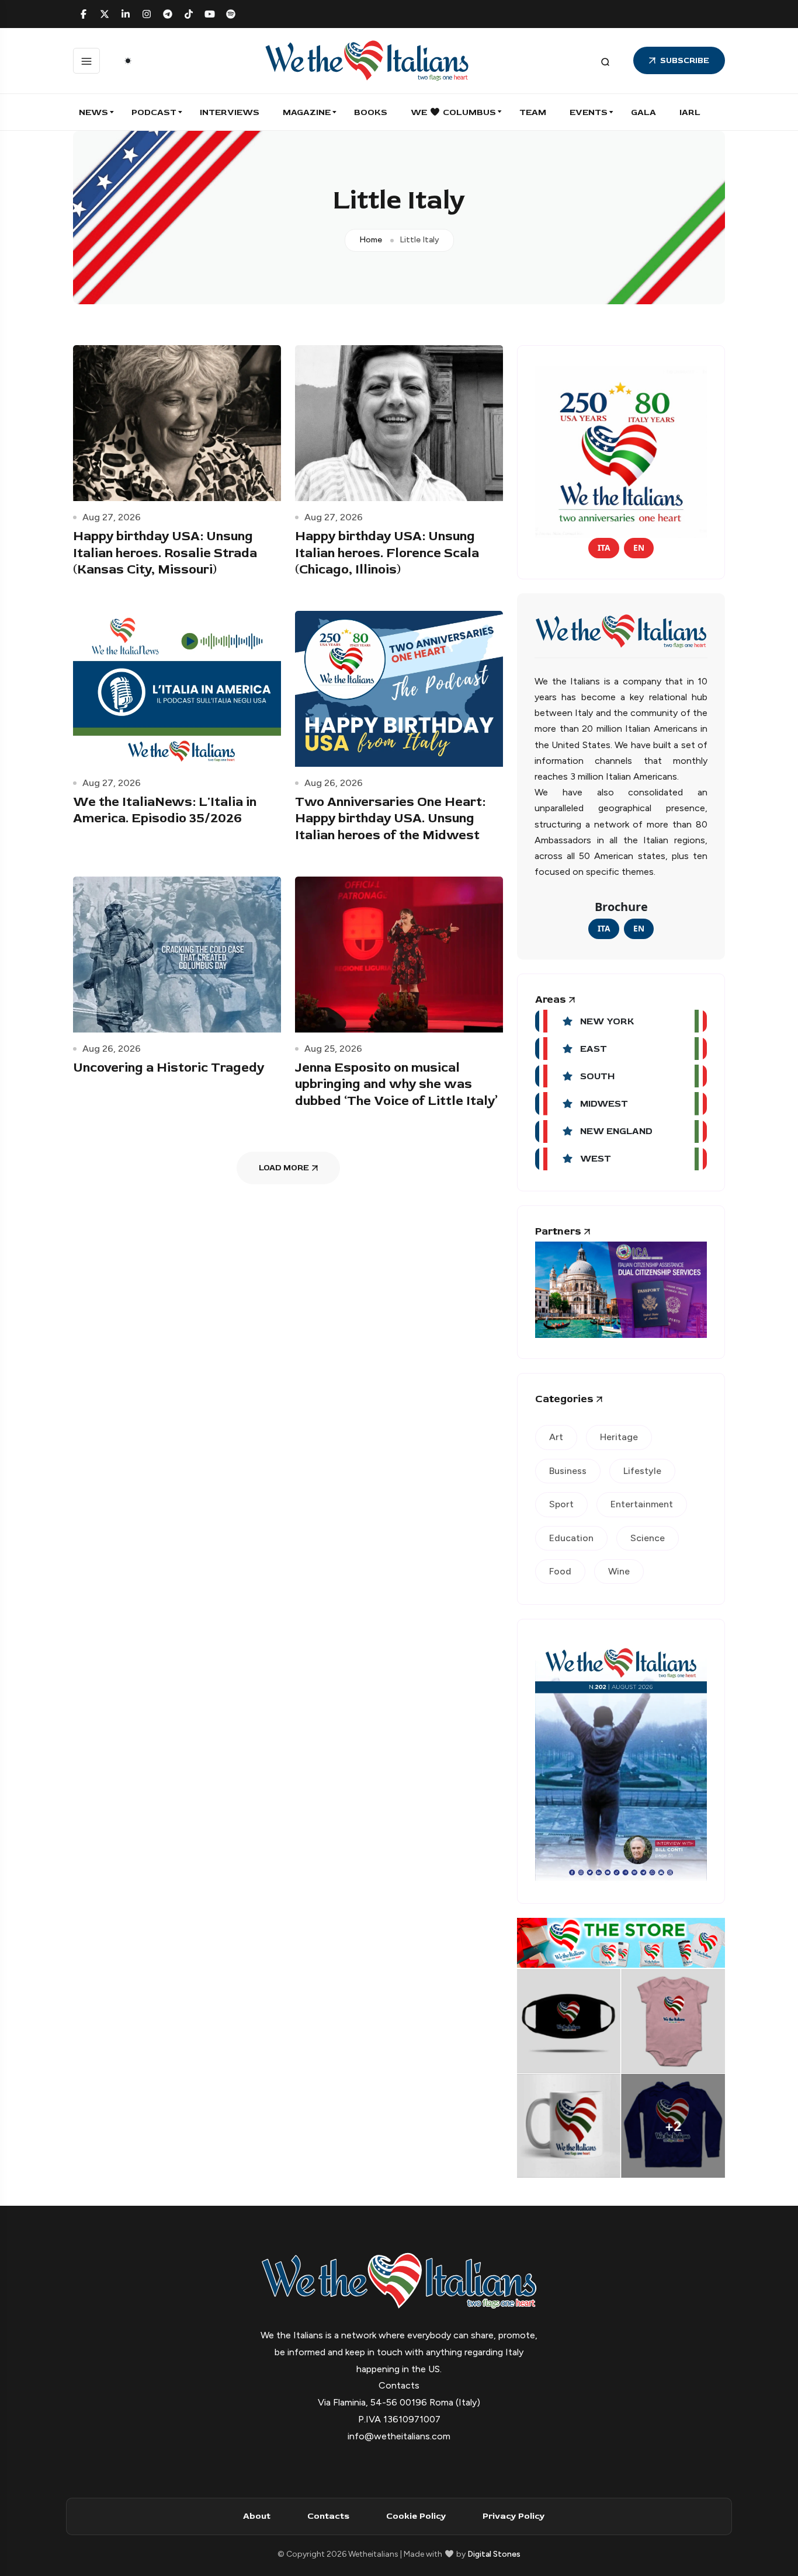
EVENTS (589, 112)
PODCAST (154, 112)
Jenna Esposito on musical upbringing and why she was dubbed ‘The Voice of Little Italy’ (396, 1084)
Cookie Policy (416, 2516)
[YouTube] (210, 14)
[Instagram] (147, 14)
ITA (604, 547)
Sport (561, 1504)
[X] (105, 14)
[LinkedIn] (126, 14)
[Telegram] (168, 14)
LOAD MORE (284, 1168)
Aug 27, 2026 (112, 517)
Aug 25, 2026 (333, 1049)
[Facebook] (84, 14)
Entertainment (642, 1504)
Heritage (619, 1437)
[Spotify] (231, 14)
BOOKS (371, 112)
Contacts (328, 2516)
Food (560, 1571)
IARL (690, 112)
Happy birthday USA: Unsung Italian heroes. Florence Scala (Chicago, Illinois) (387, 553)
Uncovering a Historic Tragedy (169, 1068)
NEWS (93, 112)
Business (568, 1471)
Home (371, 240)
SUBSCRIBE (685, 60)
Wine (619, 1571)
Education (571, 1538)
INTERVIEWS (230, 112)
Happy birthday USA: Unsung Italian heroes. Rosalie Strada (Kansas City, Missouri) (165, 553)
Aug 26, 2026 (334, 783)
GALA (643, 112)
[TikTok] (189, 14)
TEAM (533, 112)
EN (639, 547)
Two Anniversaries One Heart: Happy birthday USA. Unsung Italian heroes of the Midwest (390, 818)
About (257, 2516)
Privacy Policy (514, 2516)
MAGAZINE (307, 112)
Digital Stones (494, 2554)
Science (648, 1538)
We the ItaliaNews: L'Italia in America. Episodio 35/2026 (165, 810)
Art (556, 1437)
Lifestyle (642, 1471)
